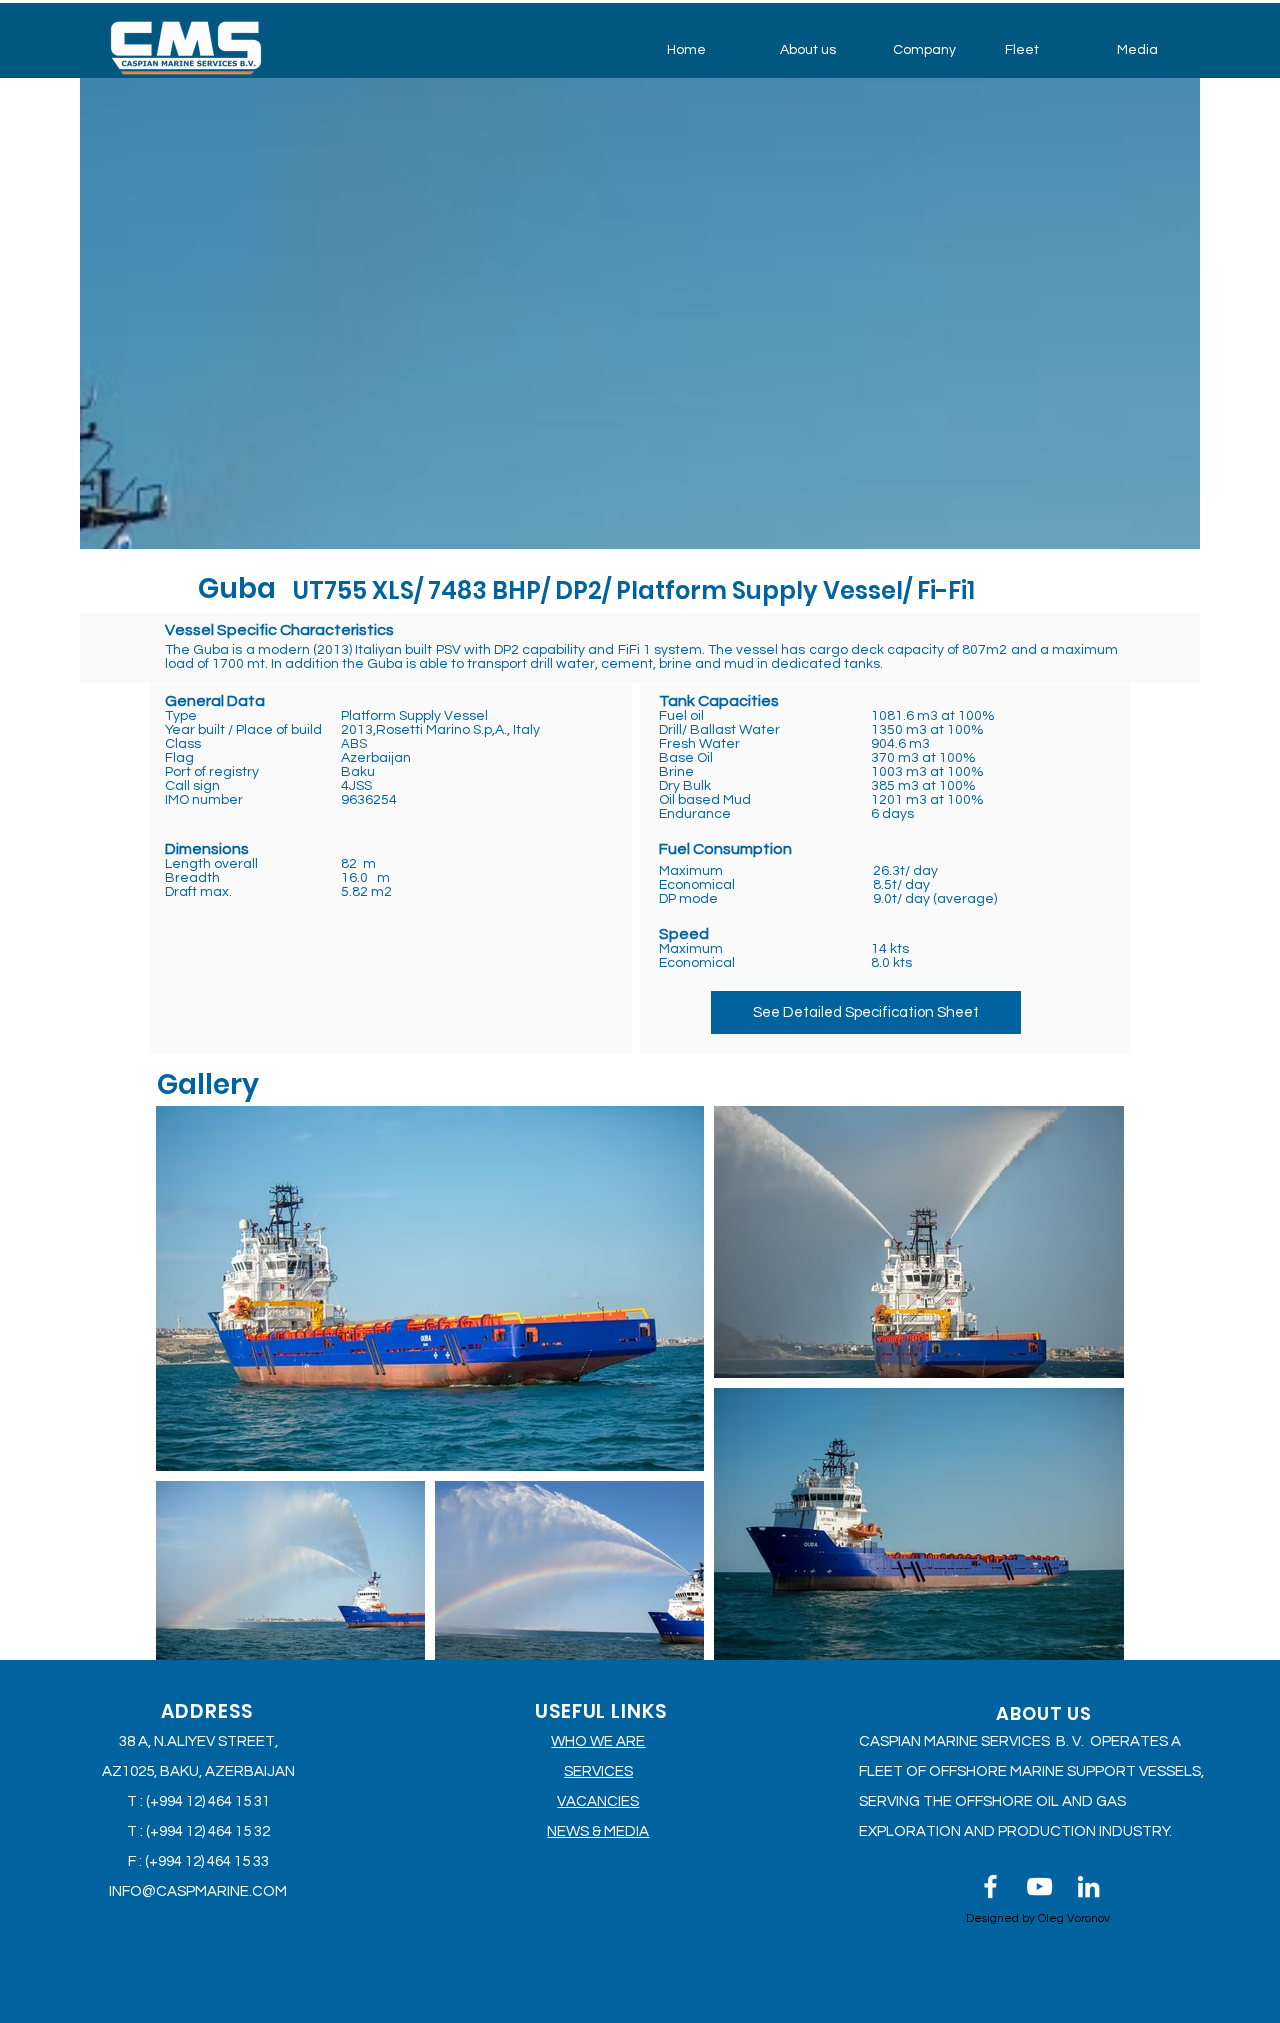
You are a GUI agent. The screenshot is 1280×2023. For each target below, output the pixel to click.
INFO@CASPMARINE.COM (198, 1891)
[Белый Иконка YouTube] (1039, 1886)
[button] (821, 50)
